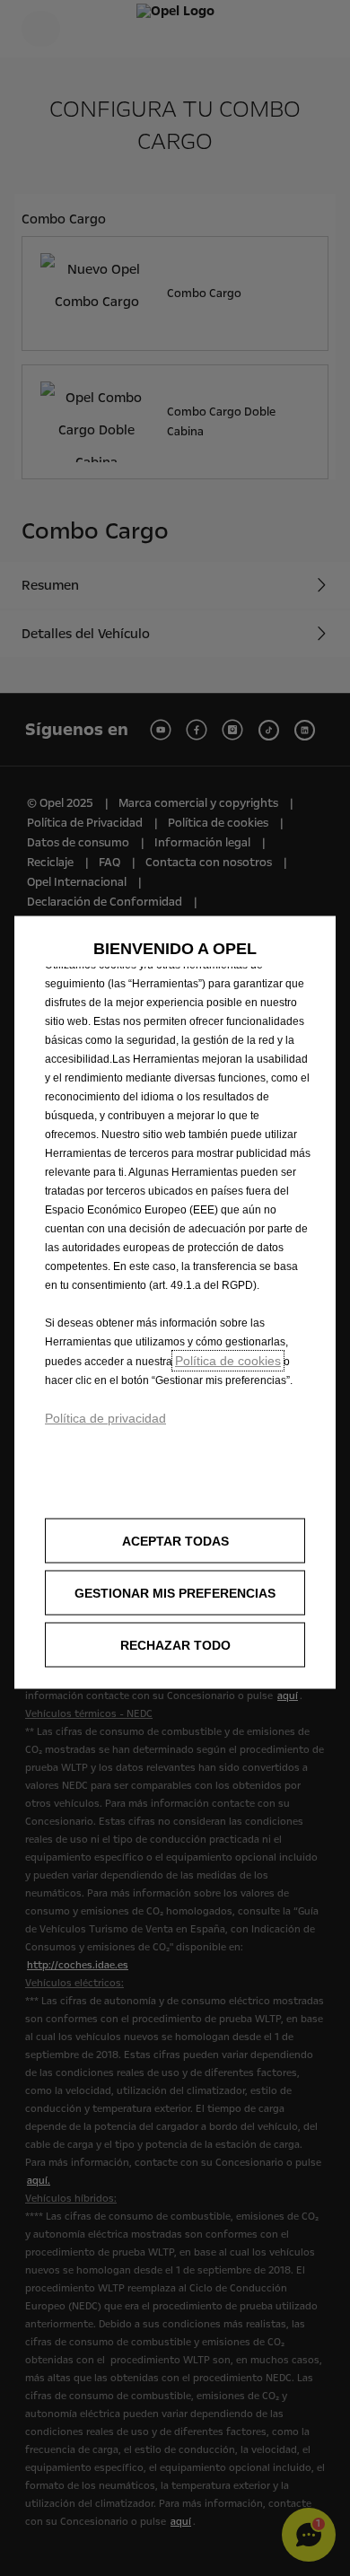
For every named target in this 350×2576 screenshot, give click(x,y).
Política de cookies (228, 1361)
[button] (175, 1593)
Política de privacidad (105, 1418)
